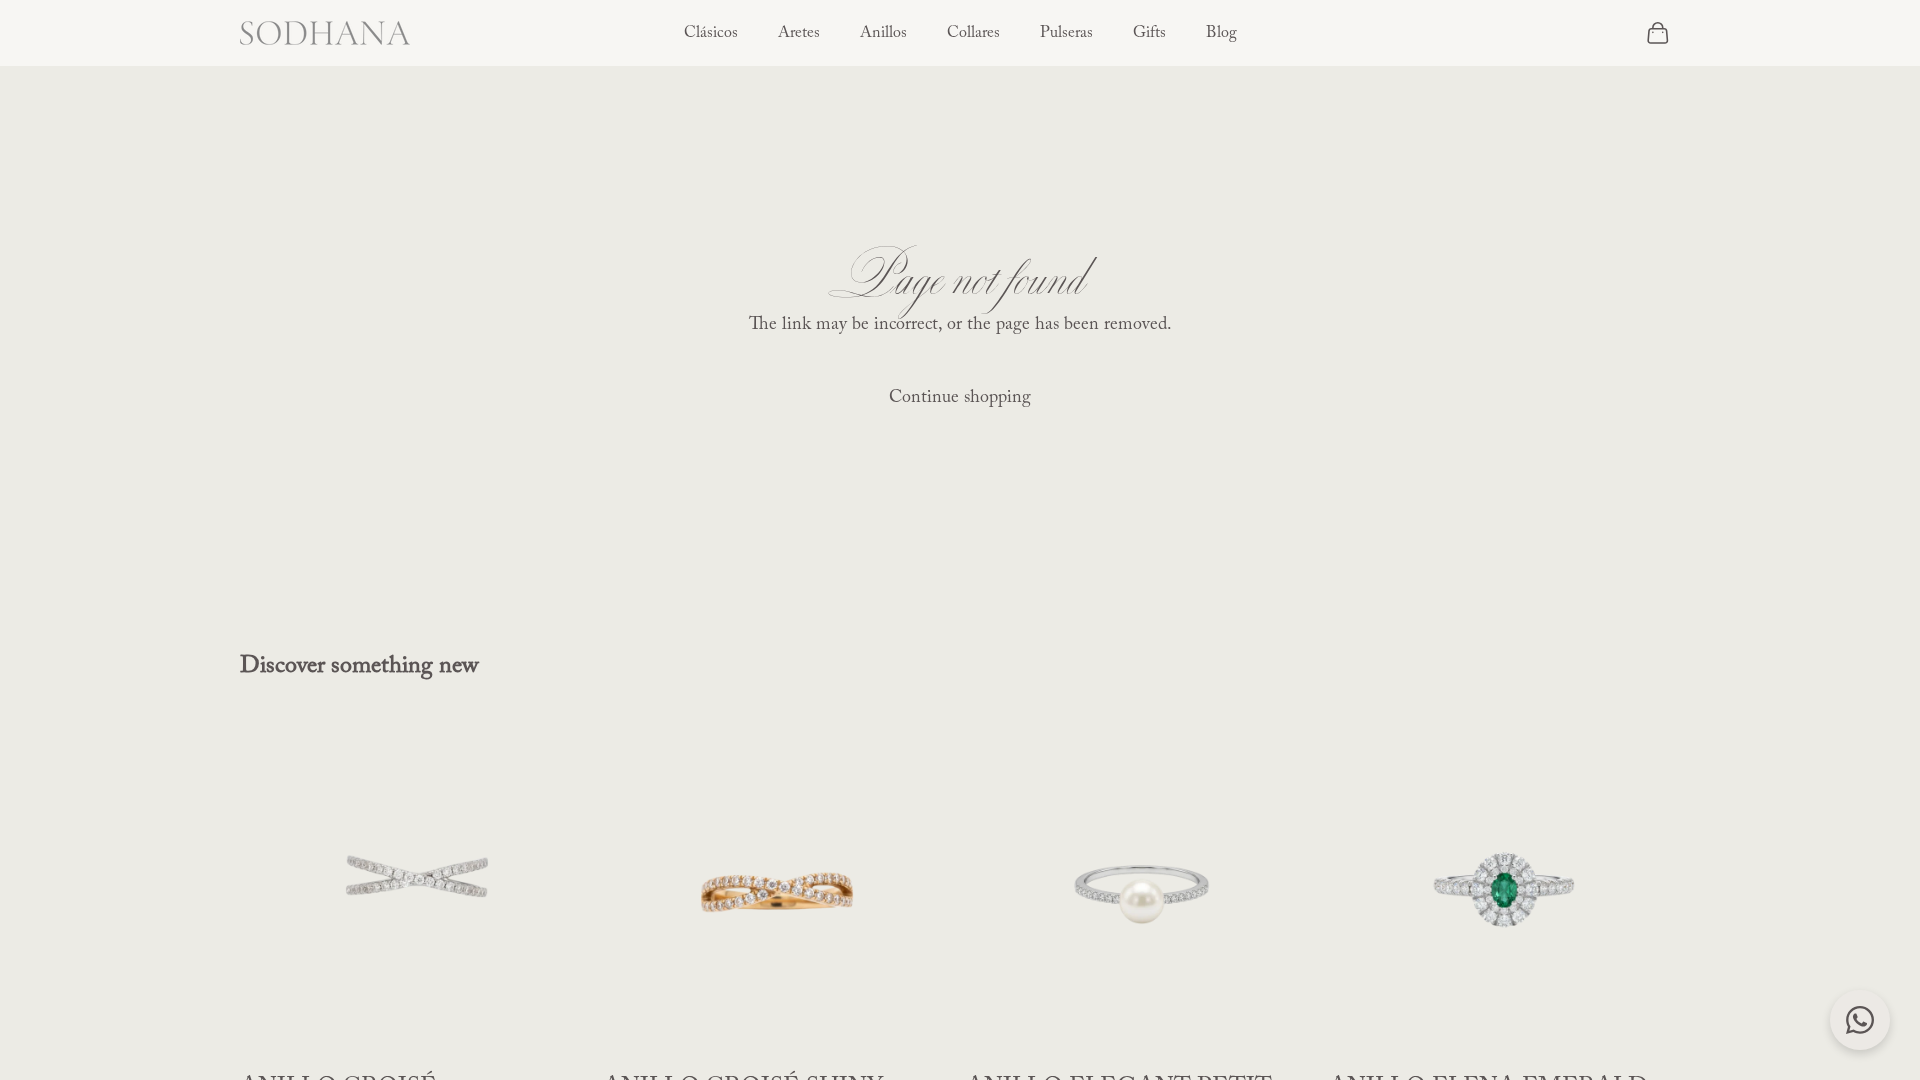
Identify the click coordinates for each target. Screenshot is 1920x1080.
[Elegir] (1286, 1035)
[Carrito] (1658, 33)
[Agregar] (560, 1035)
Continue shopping (960, 398)
